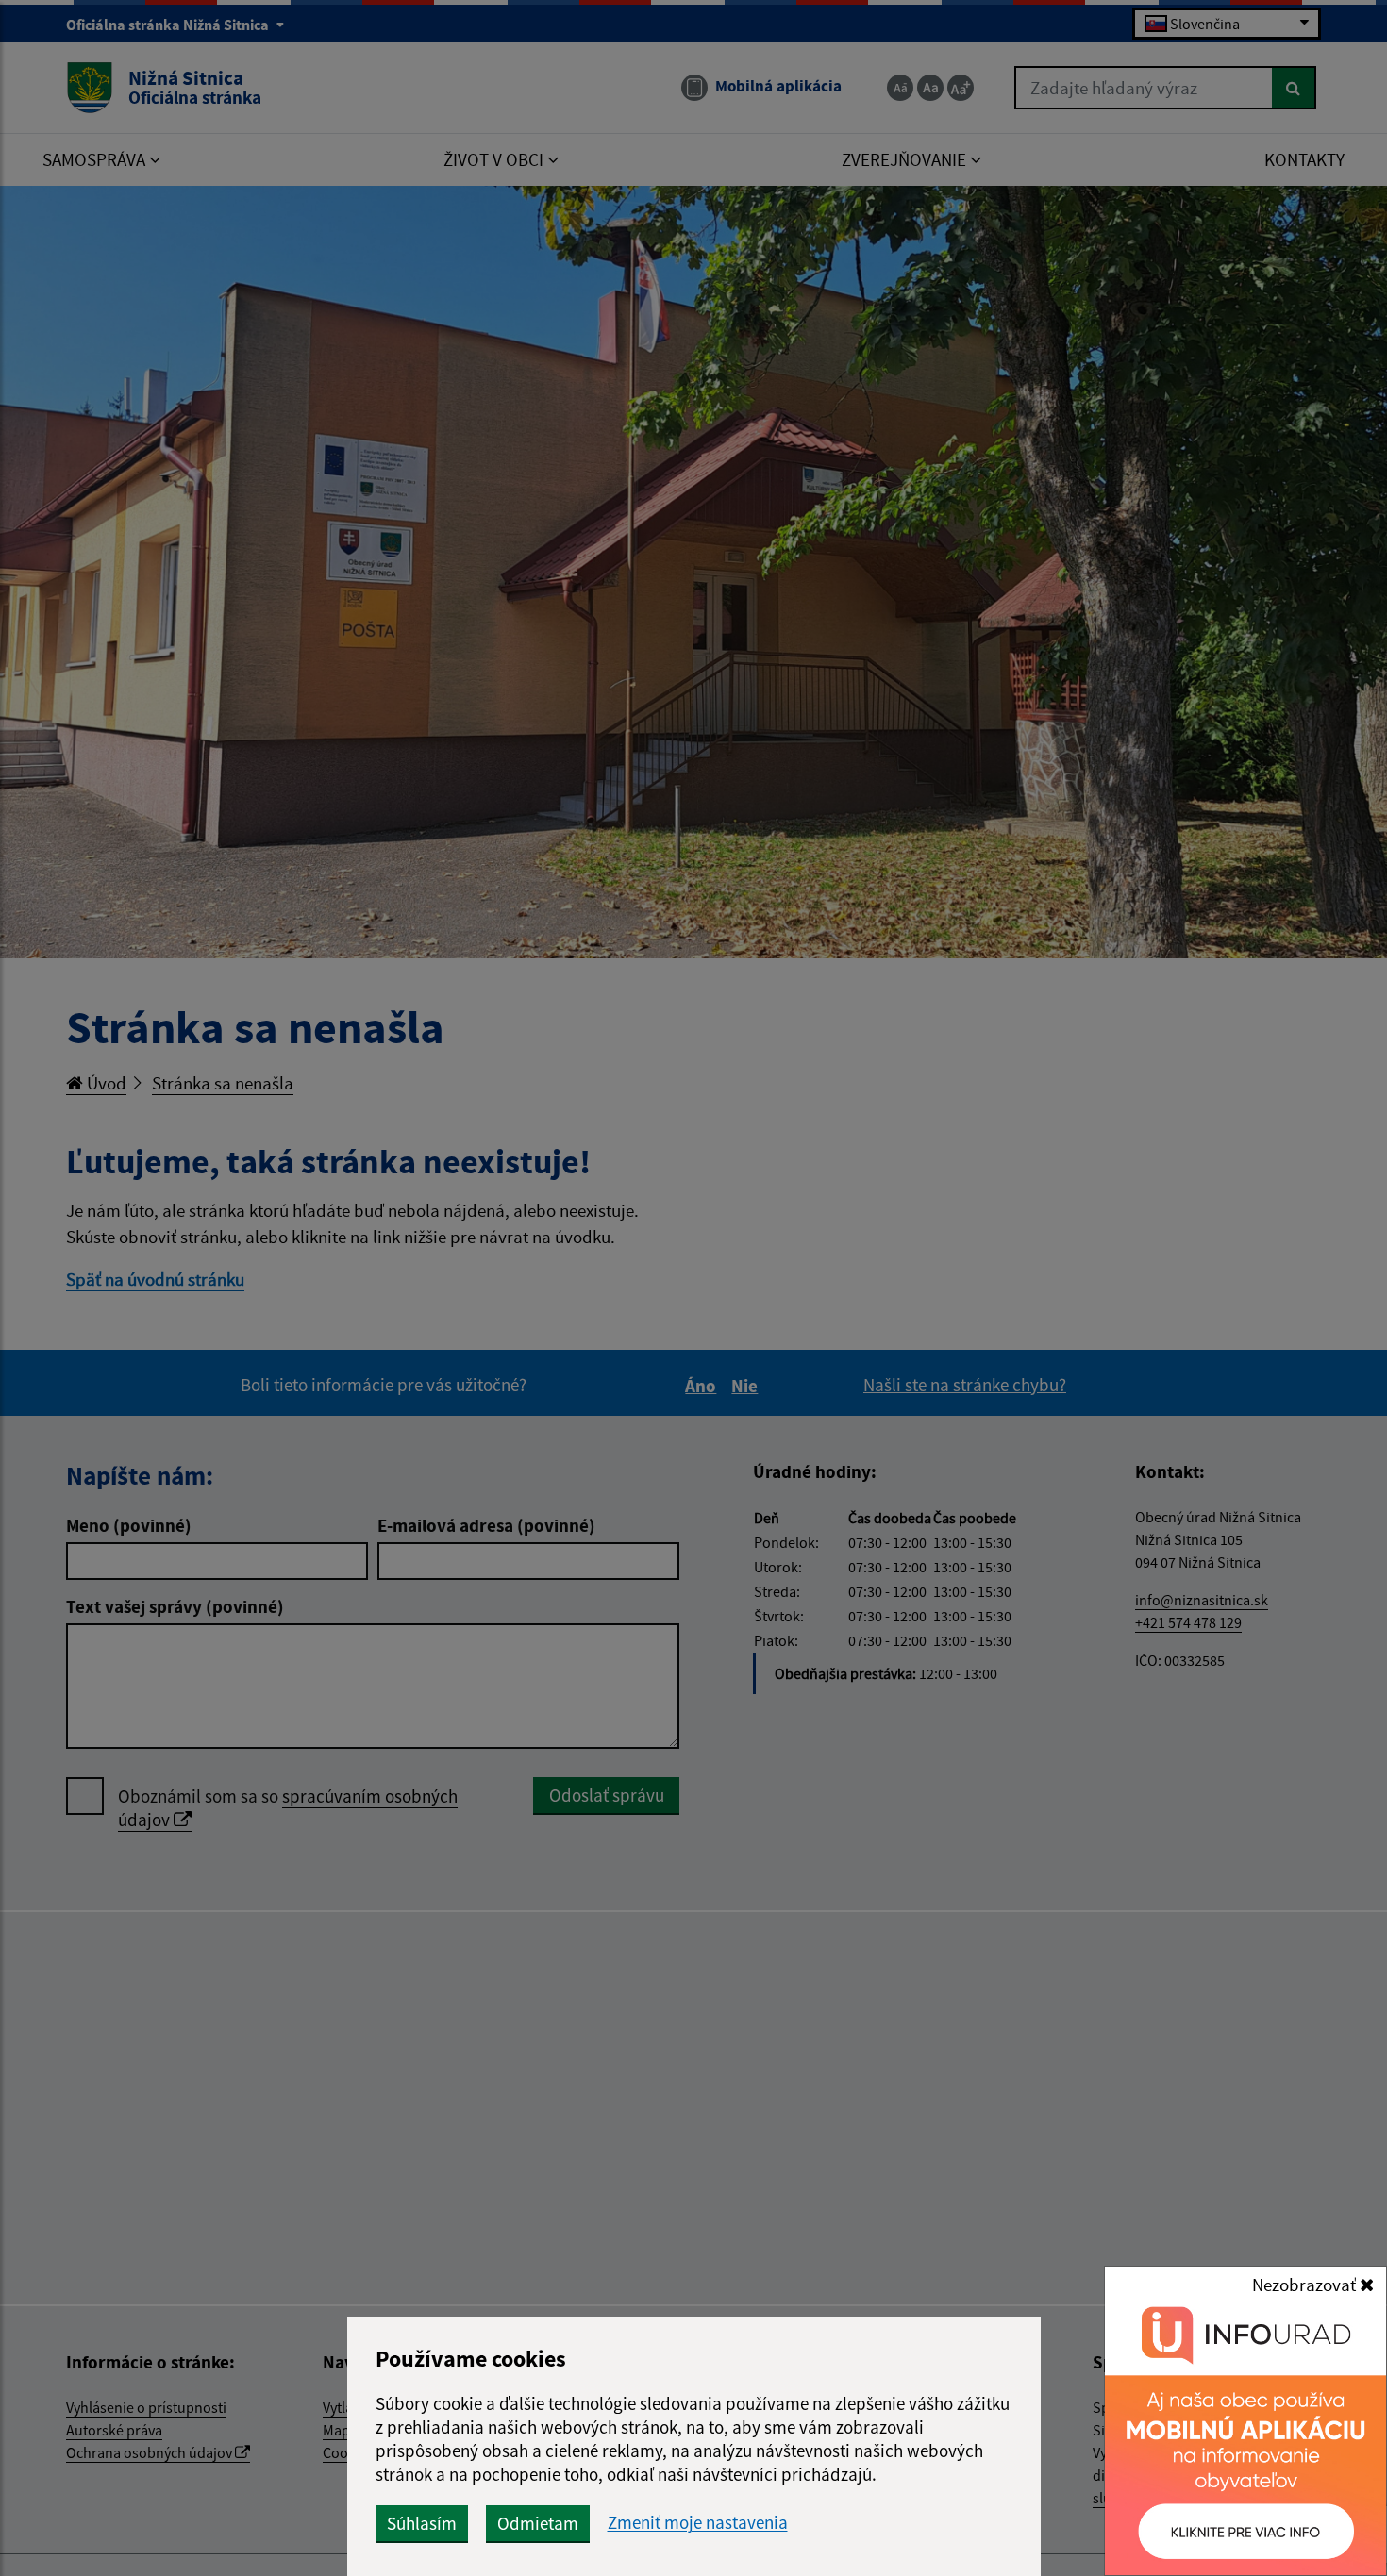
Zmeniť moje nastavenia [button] (698, 2523)
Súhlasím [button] (422, 2523)
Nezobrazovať (1306, 2285)
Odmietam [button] (538, 2523)
